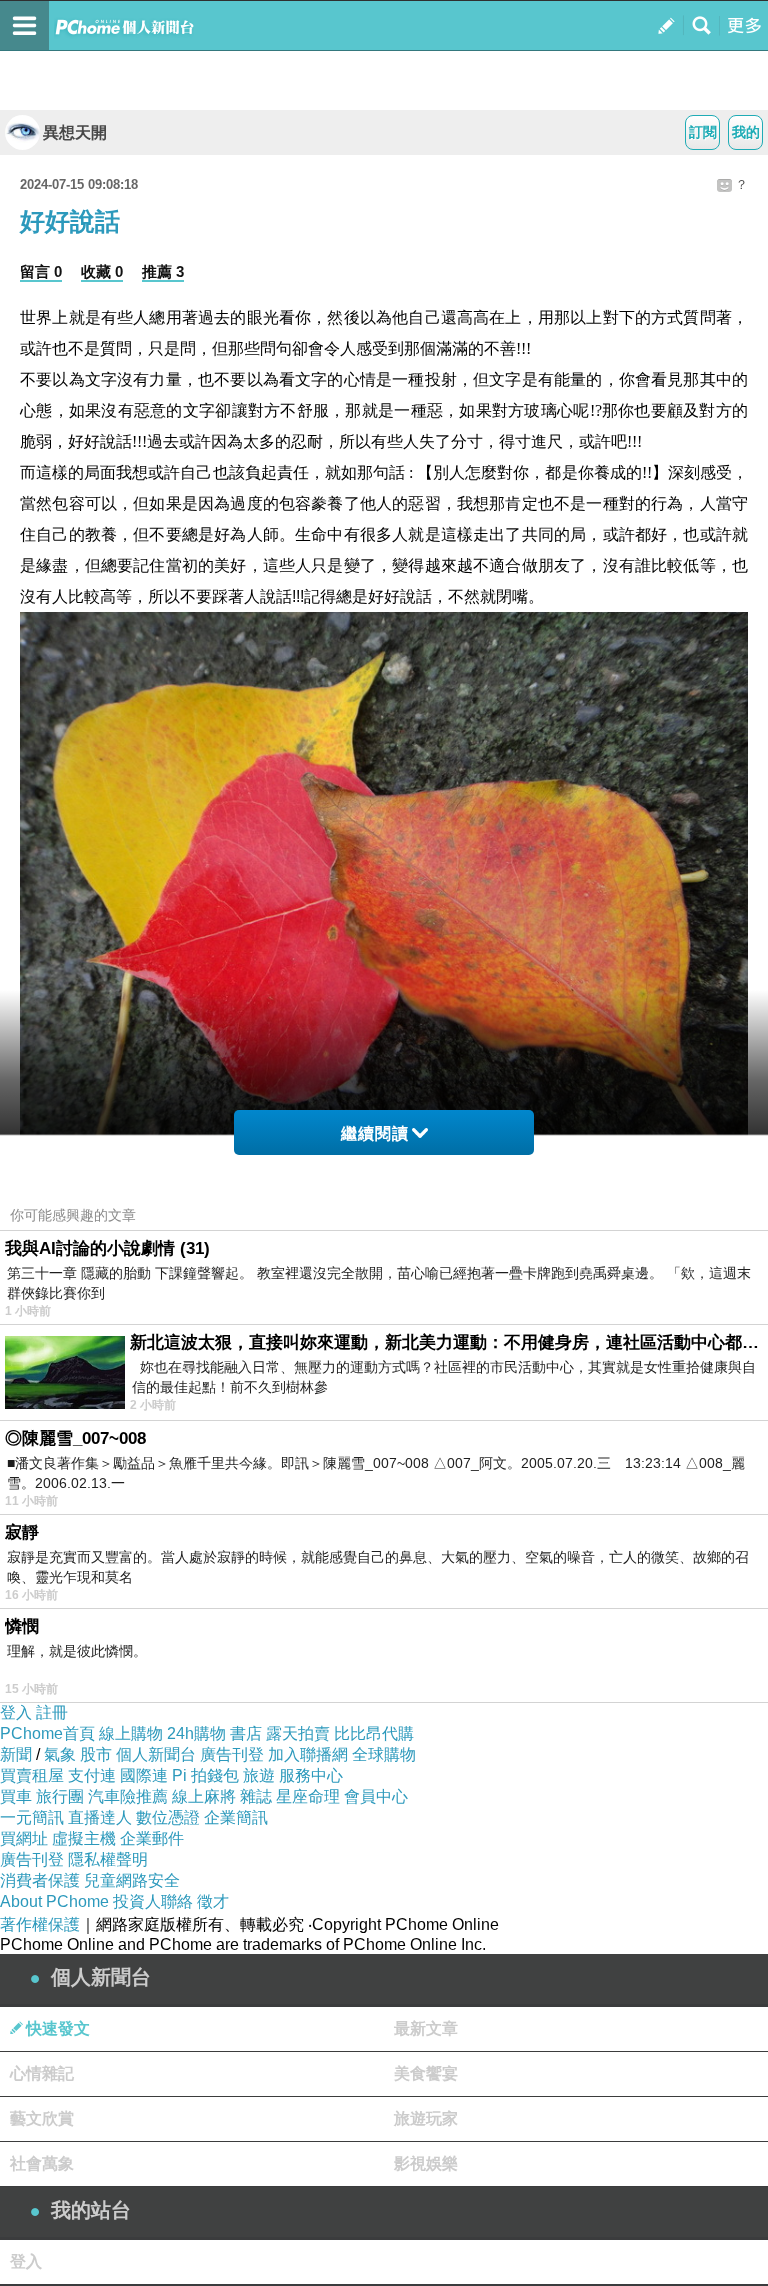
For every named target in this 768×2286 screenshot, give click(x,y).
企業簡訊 (236, 1817)
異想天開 (75, 132)
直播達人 (100, 1817)
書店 (246, 1733)
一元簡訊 (32, 1817)
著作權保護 (40, 1924)
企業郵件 (152, 1838)
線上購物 (131, 1733)
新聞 (16, 1754)
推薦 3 (163, 271)
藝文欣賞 (42, 2118)
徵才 (213, 1901)
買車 (16, 1796)
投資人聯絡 (153, 1901)
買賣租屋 (32, 1775)
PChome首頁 (47, 1733)
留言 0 (41, 271)
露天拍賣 (298, 1733)
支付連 (92, 1775)
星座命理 (308, 1796)
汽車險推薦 (128, 1796)
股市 (96, 1754)
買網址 (24, 1838)
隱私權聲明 (108, 1859)
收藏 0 (102, 271)
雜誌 (256, 1796)
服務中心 (311, 1775)
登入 (16, 1712)
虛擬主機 (84, 1838)
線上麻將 (204, 1796)
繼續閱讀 (375, 1133)
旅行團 (60, 1796)
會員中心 (376, 1796)
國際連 (144, 1775)
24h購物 (196, 1733)
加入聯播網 (308, 1754)
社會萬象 (42, 2163)
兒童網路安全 (132, 1880)
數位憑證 (168, 1817)
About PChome (54, 1901)
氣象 (60, 1754)
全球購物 (384, 1754)
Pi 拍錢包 (205, 1775)
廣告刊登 (232, 1754)
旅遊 (259, 1775)
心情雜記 (42, 2073)
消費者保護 (40, 1880)
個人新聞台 (156, 1754)
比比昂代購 (374, 1733)
